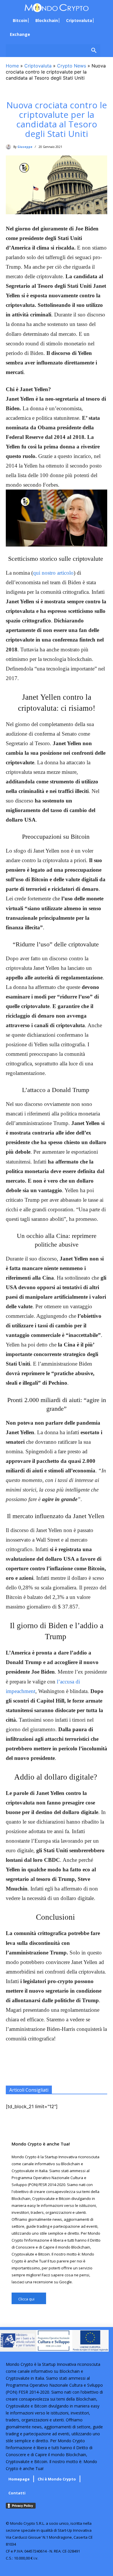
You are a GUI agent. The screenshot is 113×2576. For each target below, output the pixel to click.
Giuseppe (25, 147)
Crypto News (72, 66)
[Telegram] (57, 2071)
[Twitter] (70, 2071)
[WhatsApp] (30, 2071)
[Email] (83, 2071)
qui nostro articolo (53, 573)
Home (12, 66)
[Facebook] (43, 2071)
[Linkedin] (96, 2071)
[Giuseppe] (10, 147)
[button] (53, 51)
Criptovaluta (38, 66)
